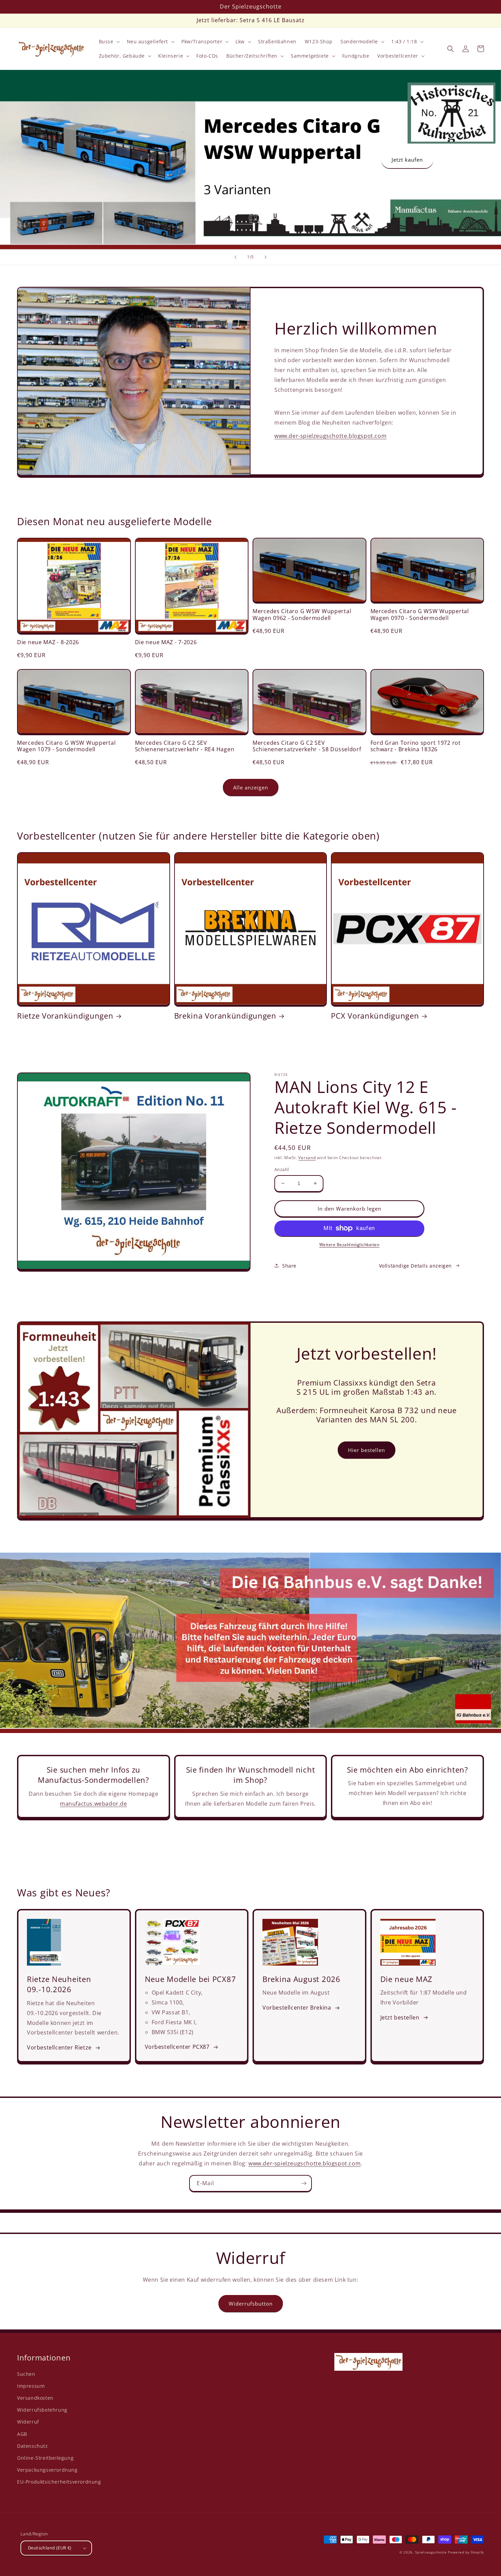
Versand (307, 1158)
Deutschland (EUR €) (50, 2548)
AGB (22, 2434)
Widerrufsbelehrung (42, 2410)
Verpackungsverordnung (47, 2470)
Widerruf (28, 2422)
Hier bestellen (367, 1450)
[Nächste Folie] (265, 257)
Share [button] (289, 1266)
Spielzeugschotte (431, 2552)
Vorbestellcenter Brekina (297, 2008)
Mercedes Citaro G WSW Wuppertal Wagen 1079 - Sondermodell (66, 746)
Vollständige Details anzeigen (415, 1266)
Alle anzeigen (251, 787)
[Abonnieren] (304, 2183)
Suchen (26, 2374)
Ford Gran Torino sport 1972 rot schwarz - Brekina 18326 (416, 746)
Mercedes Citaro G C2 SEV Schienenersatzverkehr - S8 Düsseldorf (307, 746)
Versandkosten (35, 2398)
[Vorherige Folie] (236, 257)
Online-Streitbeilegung (45, 2458)
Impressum (31, 2386)
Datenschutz (33, 2446)
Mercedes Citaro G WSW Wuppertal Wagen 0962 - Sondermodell (302, 615)
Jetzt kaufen (407, 160)
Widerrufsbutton (251, 2304)
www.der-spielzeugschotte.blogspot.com (330, 436)
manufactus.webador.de (94, 1804)
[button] (109, 42)
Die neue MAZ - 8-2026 (48, 642)
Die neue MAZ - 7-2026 (166, 642)
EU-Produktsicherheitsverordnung (59, 2482)
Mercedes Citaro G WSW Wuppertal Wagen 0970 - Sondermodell (420, 615)
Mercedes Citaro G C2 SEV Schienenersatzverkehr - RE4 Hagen (185, 746)
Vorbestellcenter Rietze (59, 2047)
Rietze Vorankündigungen (65, 1016)
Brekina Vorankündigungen (225, 1016)
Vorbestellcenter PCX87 (177, 2047)
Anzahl (282, 1169)
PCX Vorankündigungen (375, 1016)
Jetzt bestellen (400, 2017)
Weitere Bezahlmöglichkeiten (350, 1245)
